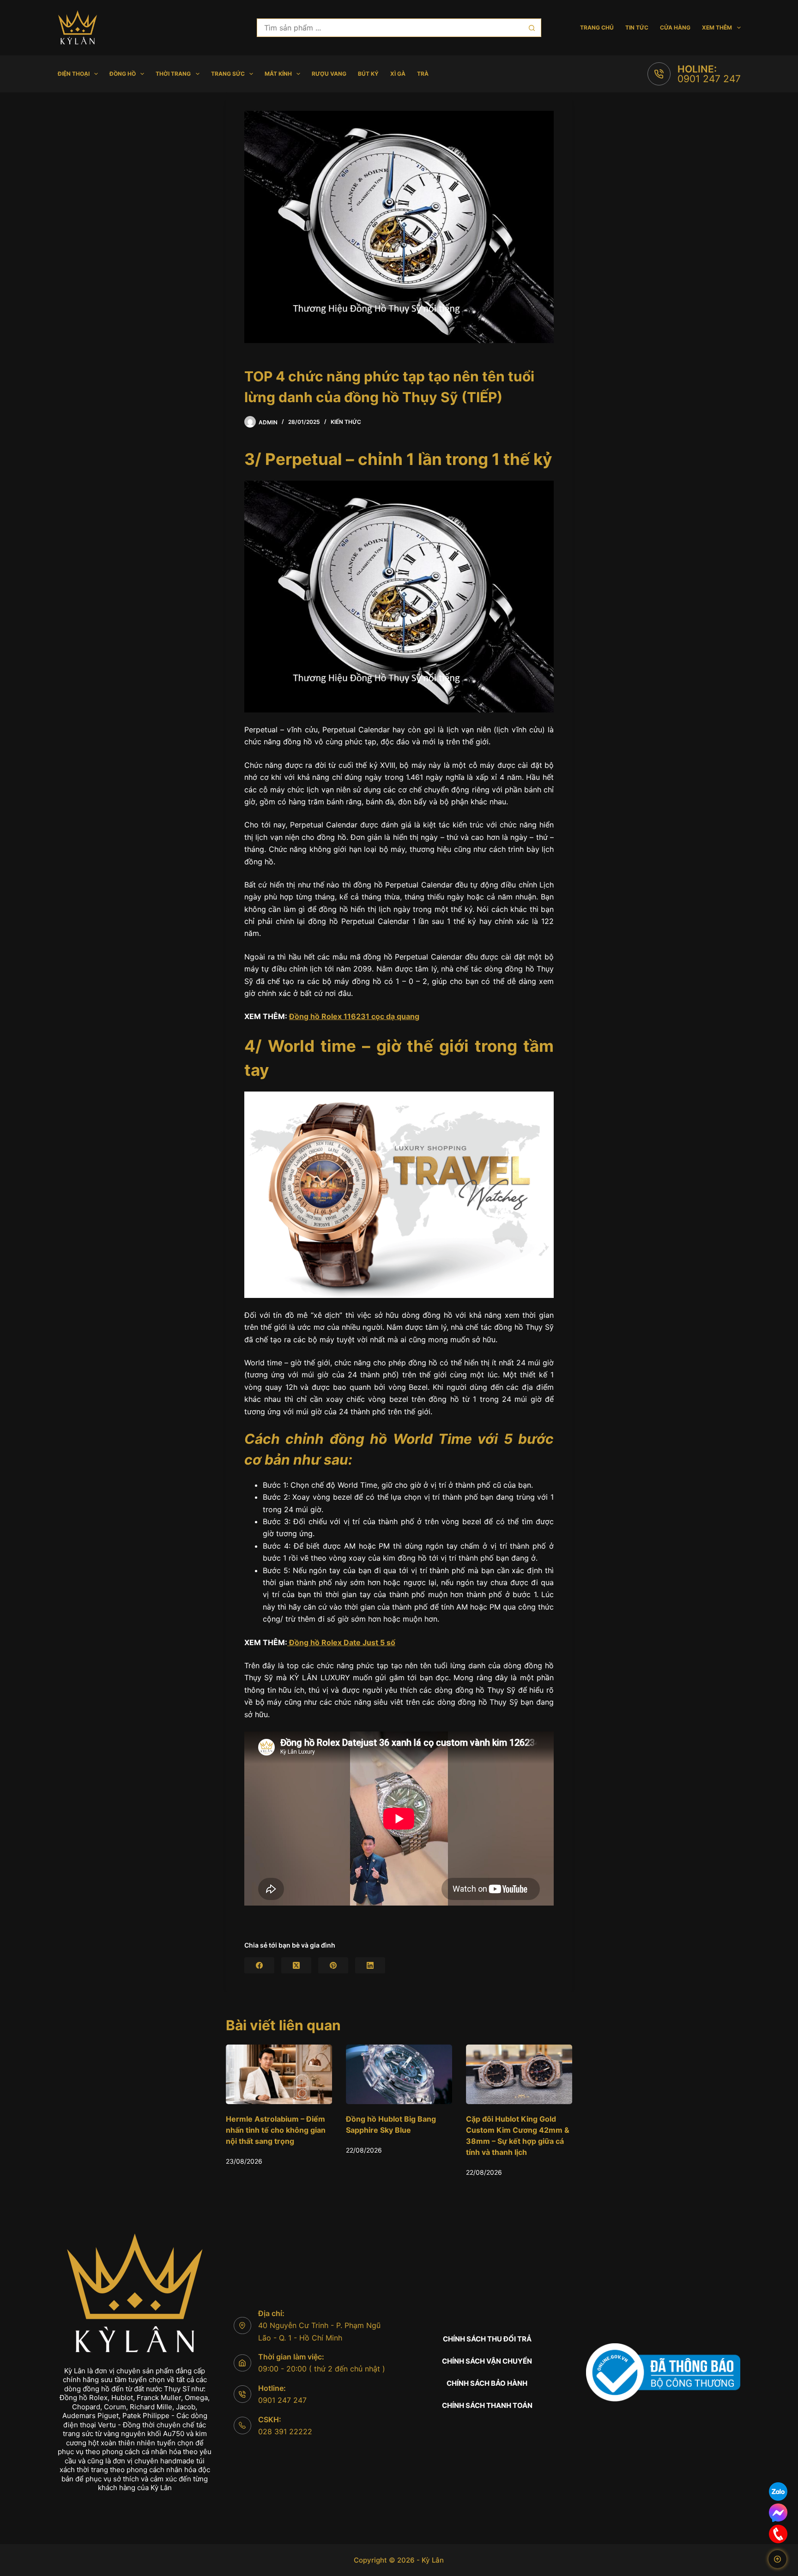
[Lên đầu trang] (777, 2559)
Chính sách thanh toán (487, 2405)
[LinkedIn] (370, 1965)
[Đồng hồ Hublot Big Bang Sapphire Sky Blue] (279, 2074)
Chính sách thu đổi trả (487, 2339)
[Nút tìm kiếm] (532, 28)
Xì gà (398, 74)
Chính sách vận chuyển (487, 2361)
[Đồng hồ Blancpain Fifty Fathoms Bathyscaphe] (519, 2074)
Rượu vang (329, 74)
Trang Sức (228, 74)
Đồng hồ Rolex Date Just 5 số (341, 1642)
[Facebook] (259, 1965)
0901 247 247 (709, 79)
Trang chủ (597, 27)
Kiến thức (346, 422)
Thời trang (173, 74)
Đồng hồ (123, 74)
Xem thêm (717, 27)
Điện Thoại (74, 74)
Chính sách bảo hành (487, 2383)
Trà (423, 74)
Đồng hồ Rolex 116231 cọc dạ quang (354, 1016)
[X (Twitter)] (296, 1965)
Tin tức (637, 27)
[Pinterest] (333, 1965)
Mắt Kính (278, 74)
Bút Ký (368, 74)
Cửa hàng (675, 27)
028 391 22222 (285, 2431)
